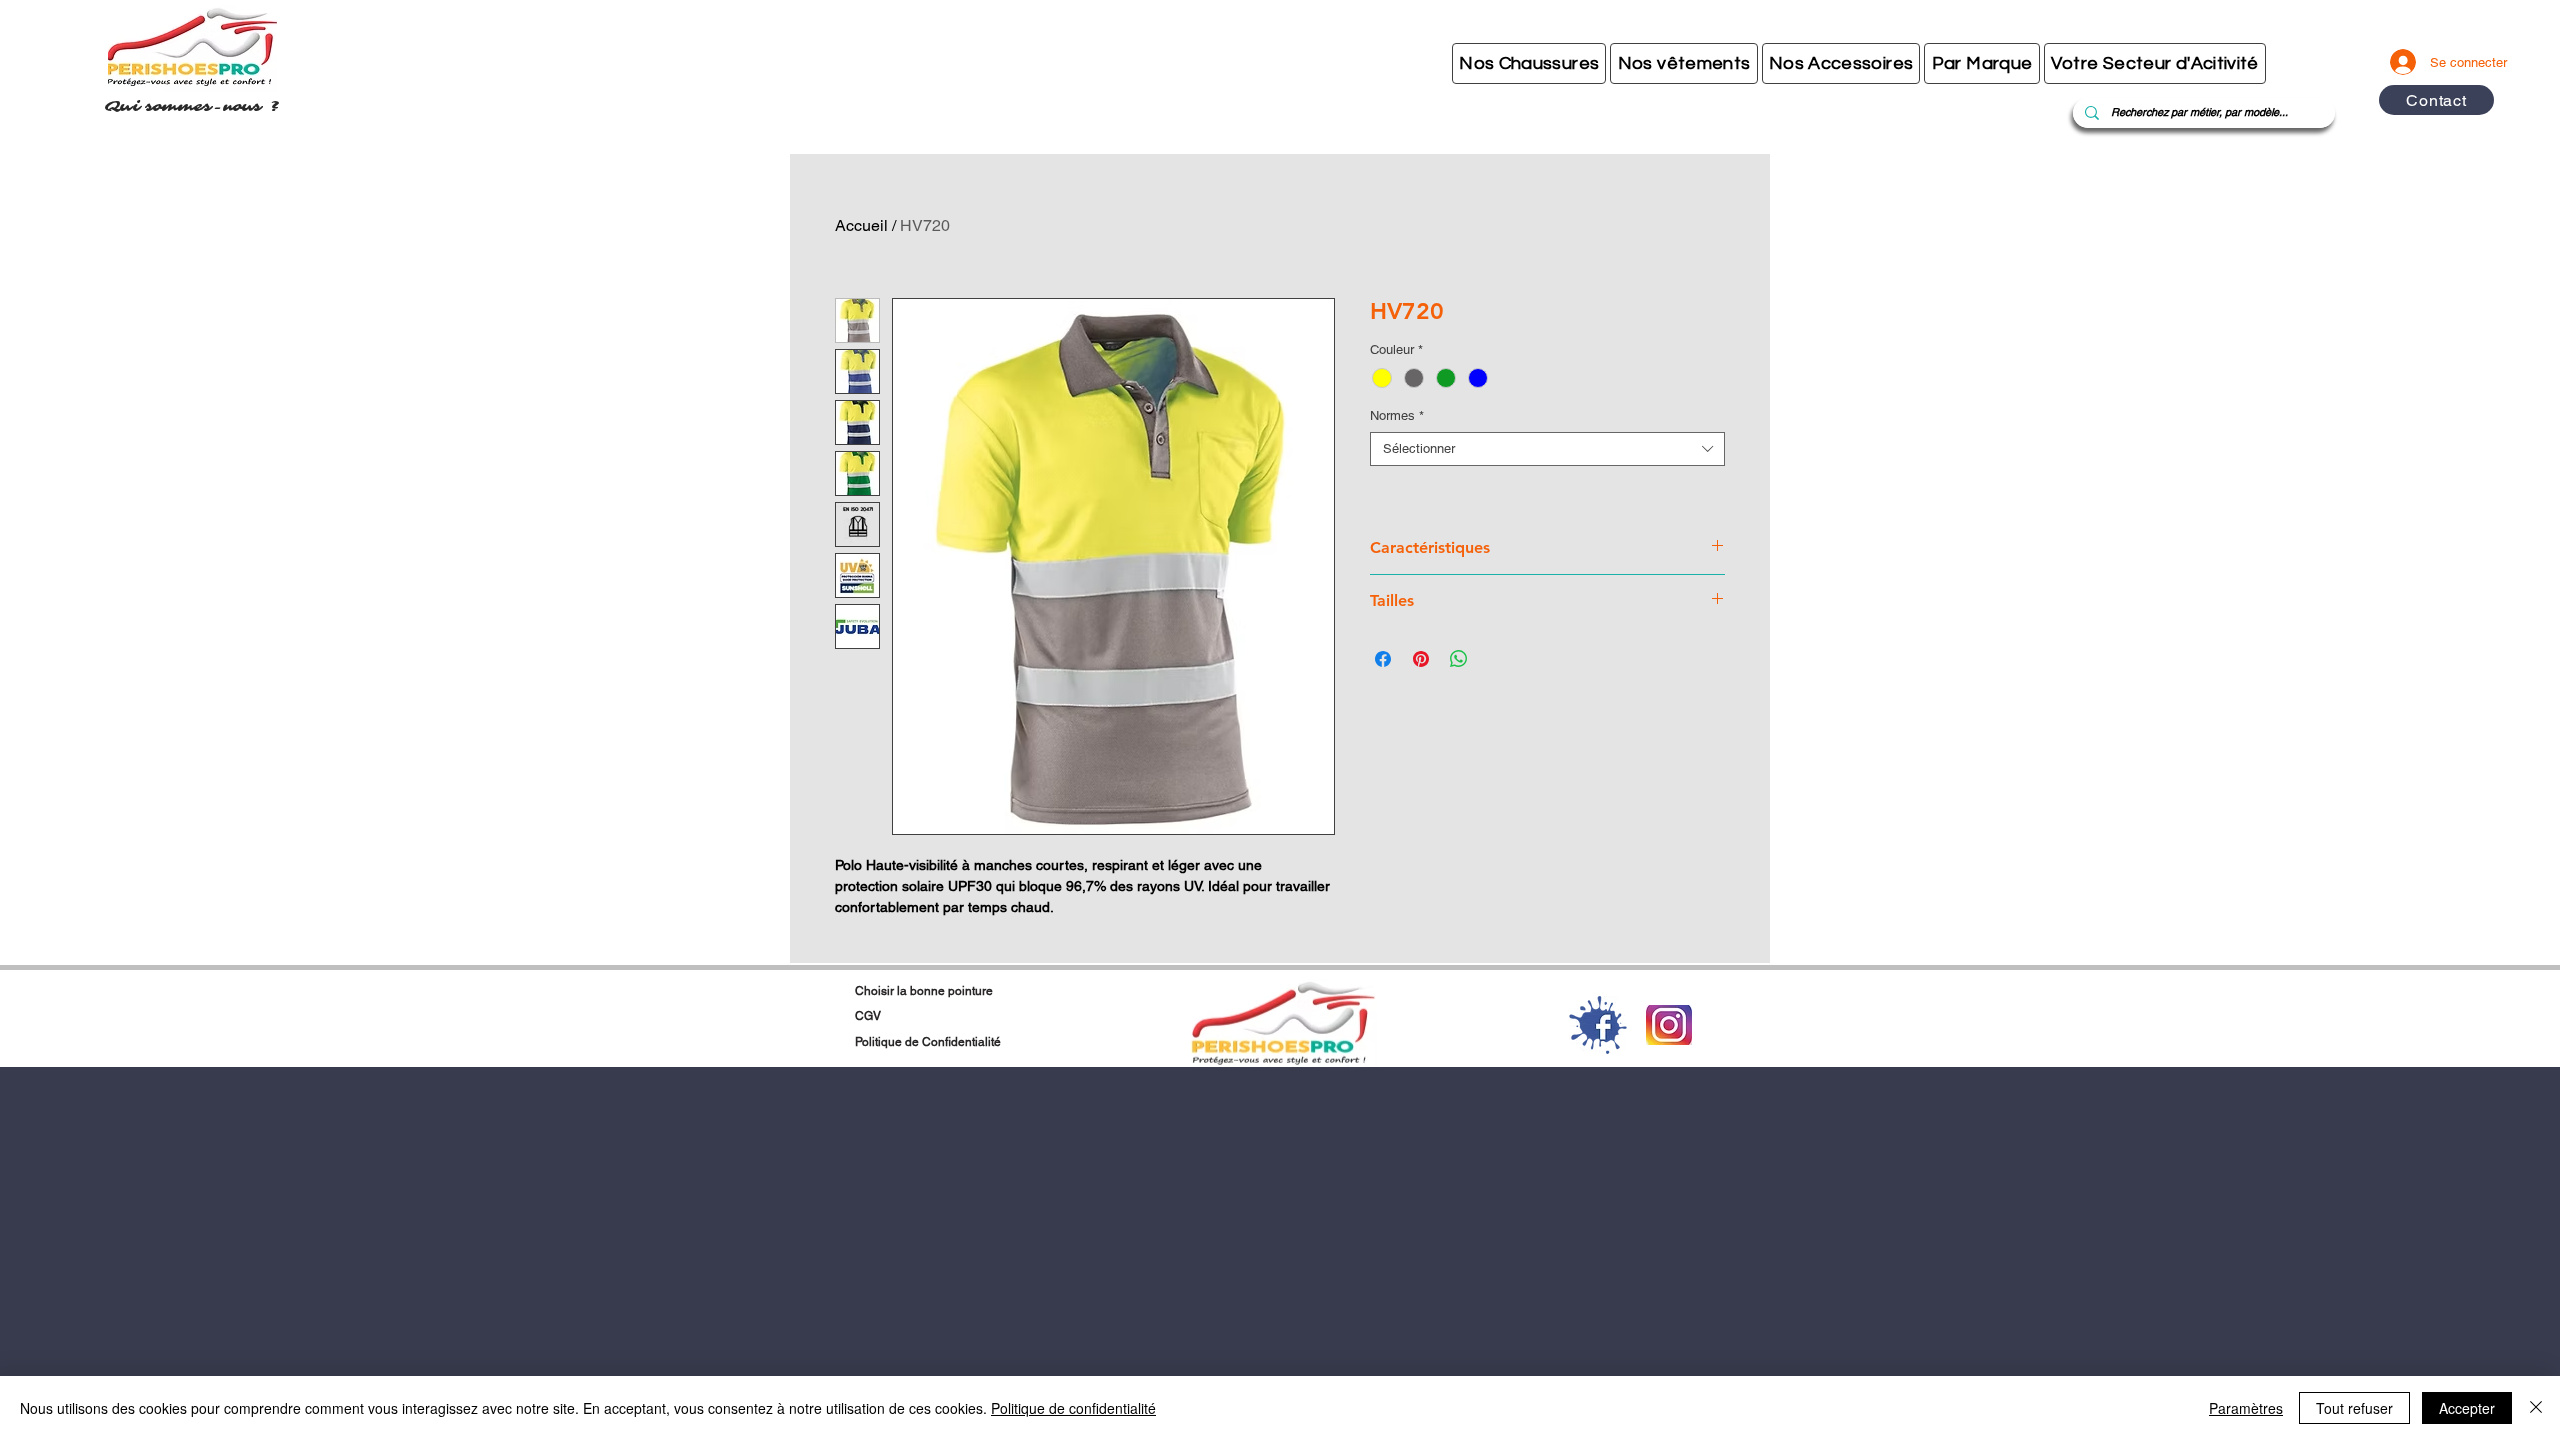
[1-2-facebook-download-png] (1598, 1025)
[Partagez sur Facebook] (1383, 659)
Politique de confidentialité (1073, 1408)
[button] (1529, 63)
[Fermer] (2536, 1408)
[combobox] (1547, 449)
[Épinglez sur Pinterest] (1421, 659)
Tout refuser (2354, 1408)
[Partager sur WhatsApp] (1459, 659)
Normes (1397, 415)
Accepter (2467, 1408)
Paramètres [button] (2246, 1408)
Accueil (861, 225)
